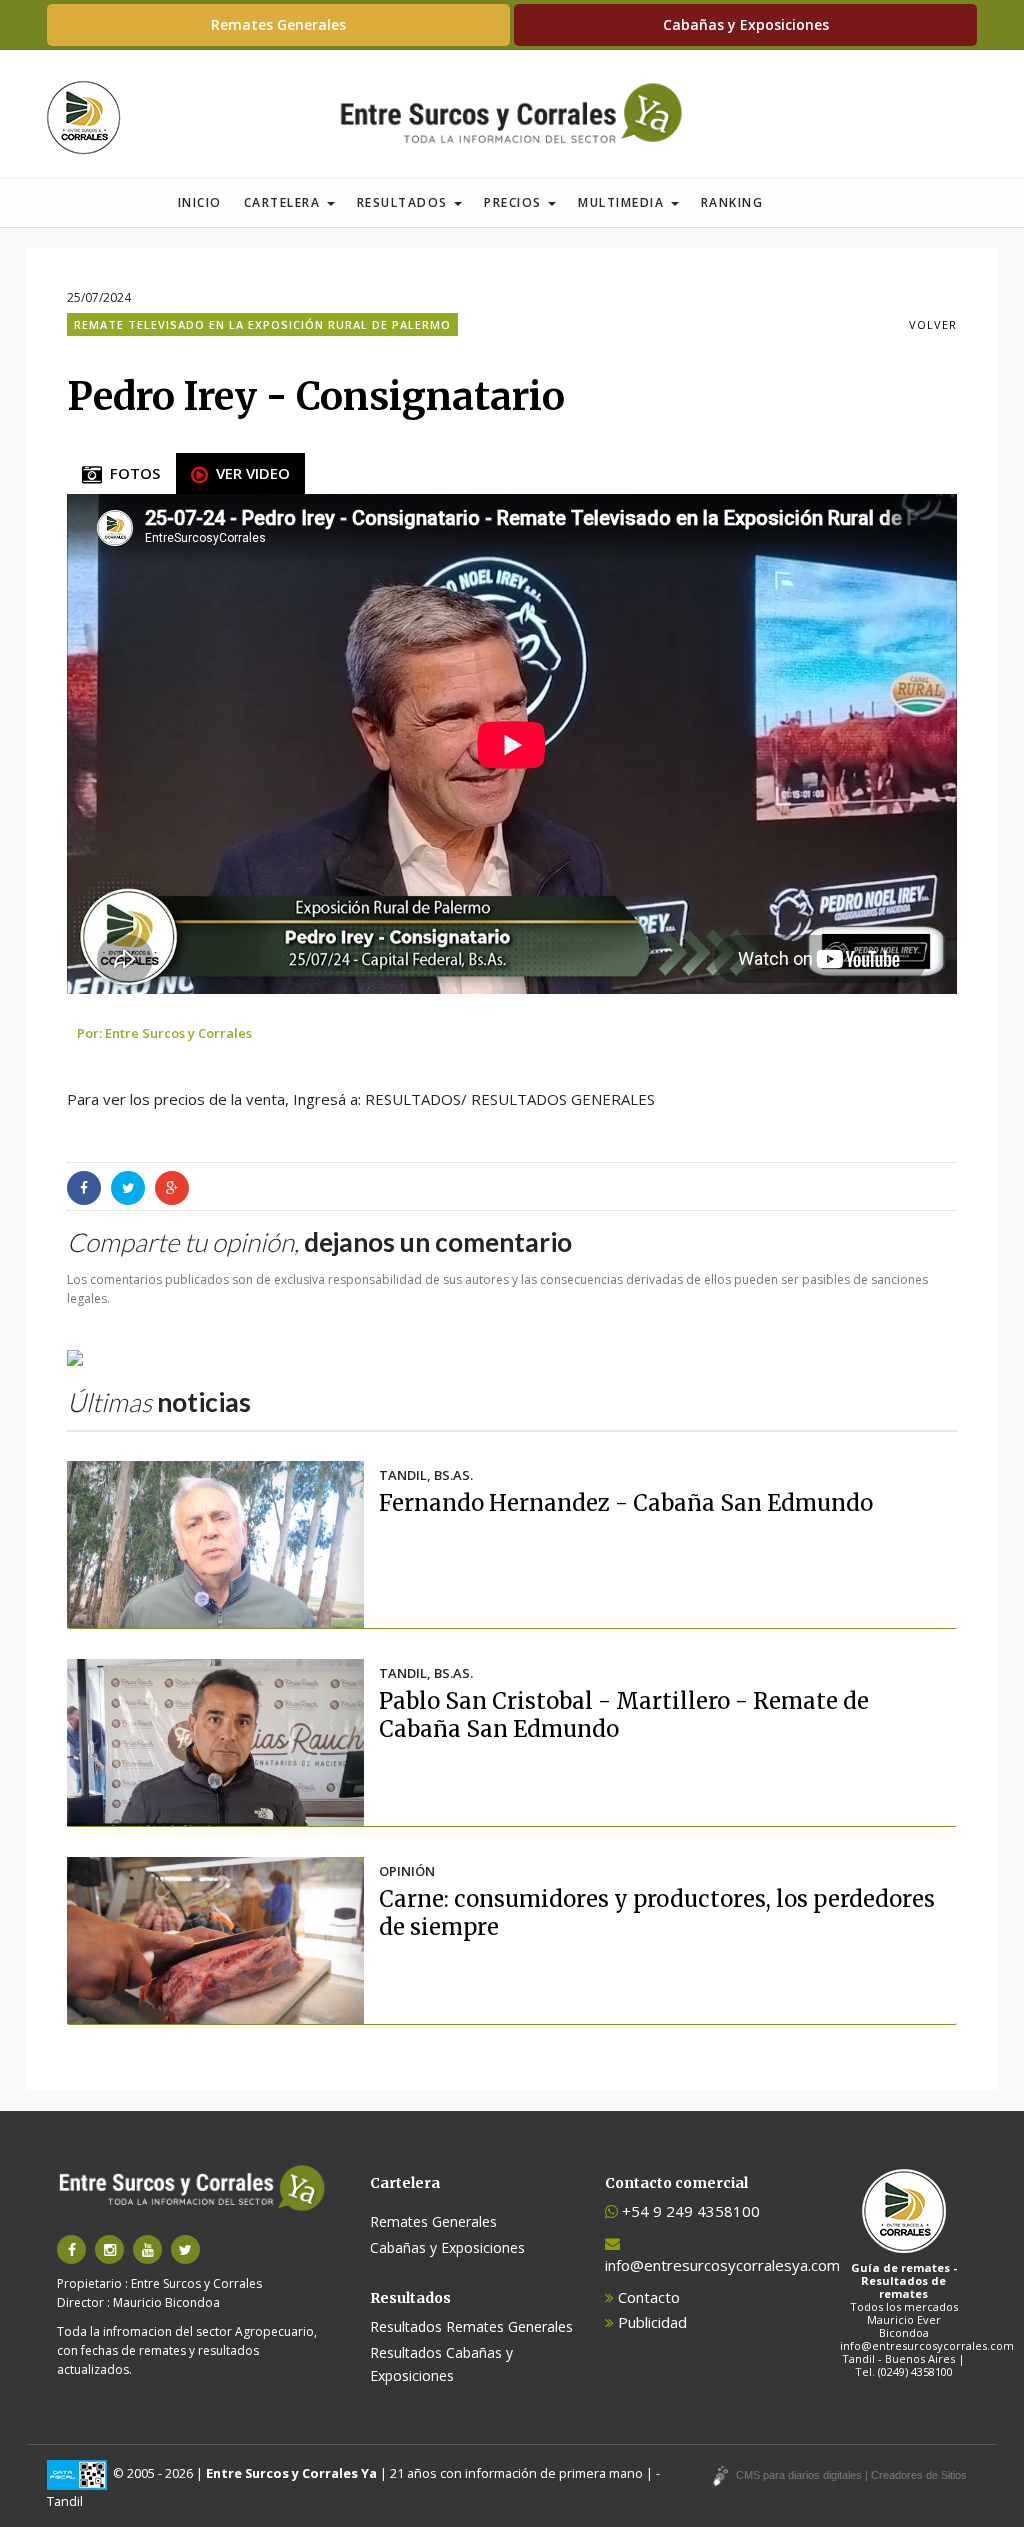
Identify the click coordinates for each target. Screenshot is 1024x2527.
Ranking (732, 202)
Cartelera (284, 202)
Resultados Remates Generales (471, 2326)
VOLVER (933, 324)
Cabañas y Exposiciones (746, 24)
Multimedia (623, 202)
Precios (515, 202)
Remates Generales (278, 24)
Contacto (647, 2297)
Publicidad (650, 2322)
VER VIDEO (249, 473)
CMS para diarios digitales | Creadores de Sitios (851, 2475)
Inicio (200, 202)
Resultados (405, 202)
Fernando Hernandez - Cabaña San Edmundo (626, 1503)
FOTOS (131, 473)
